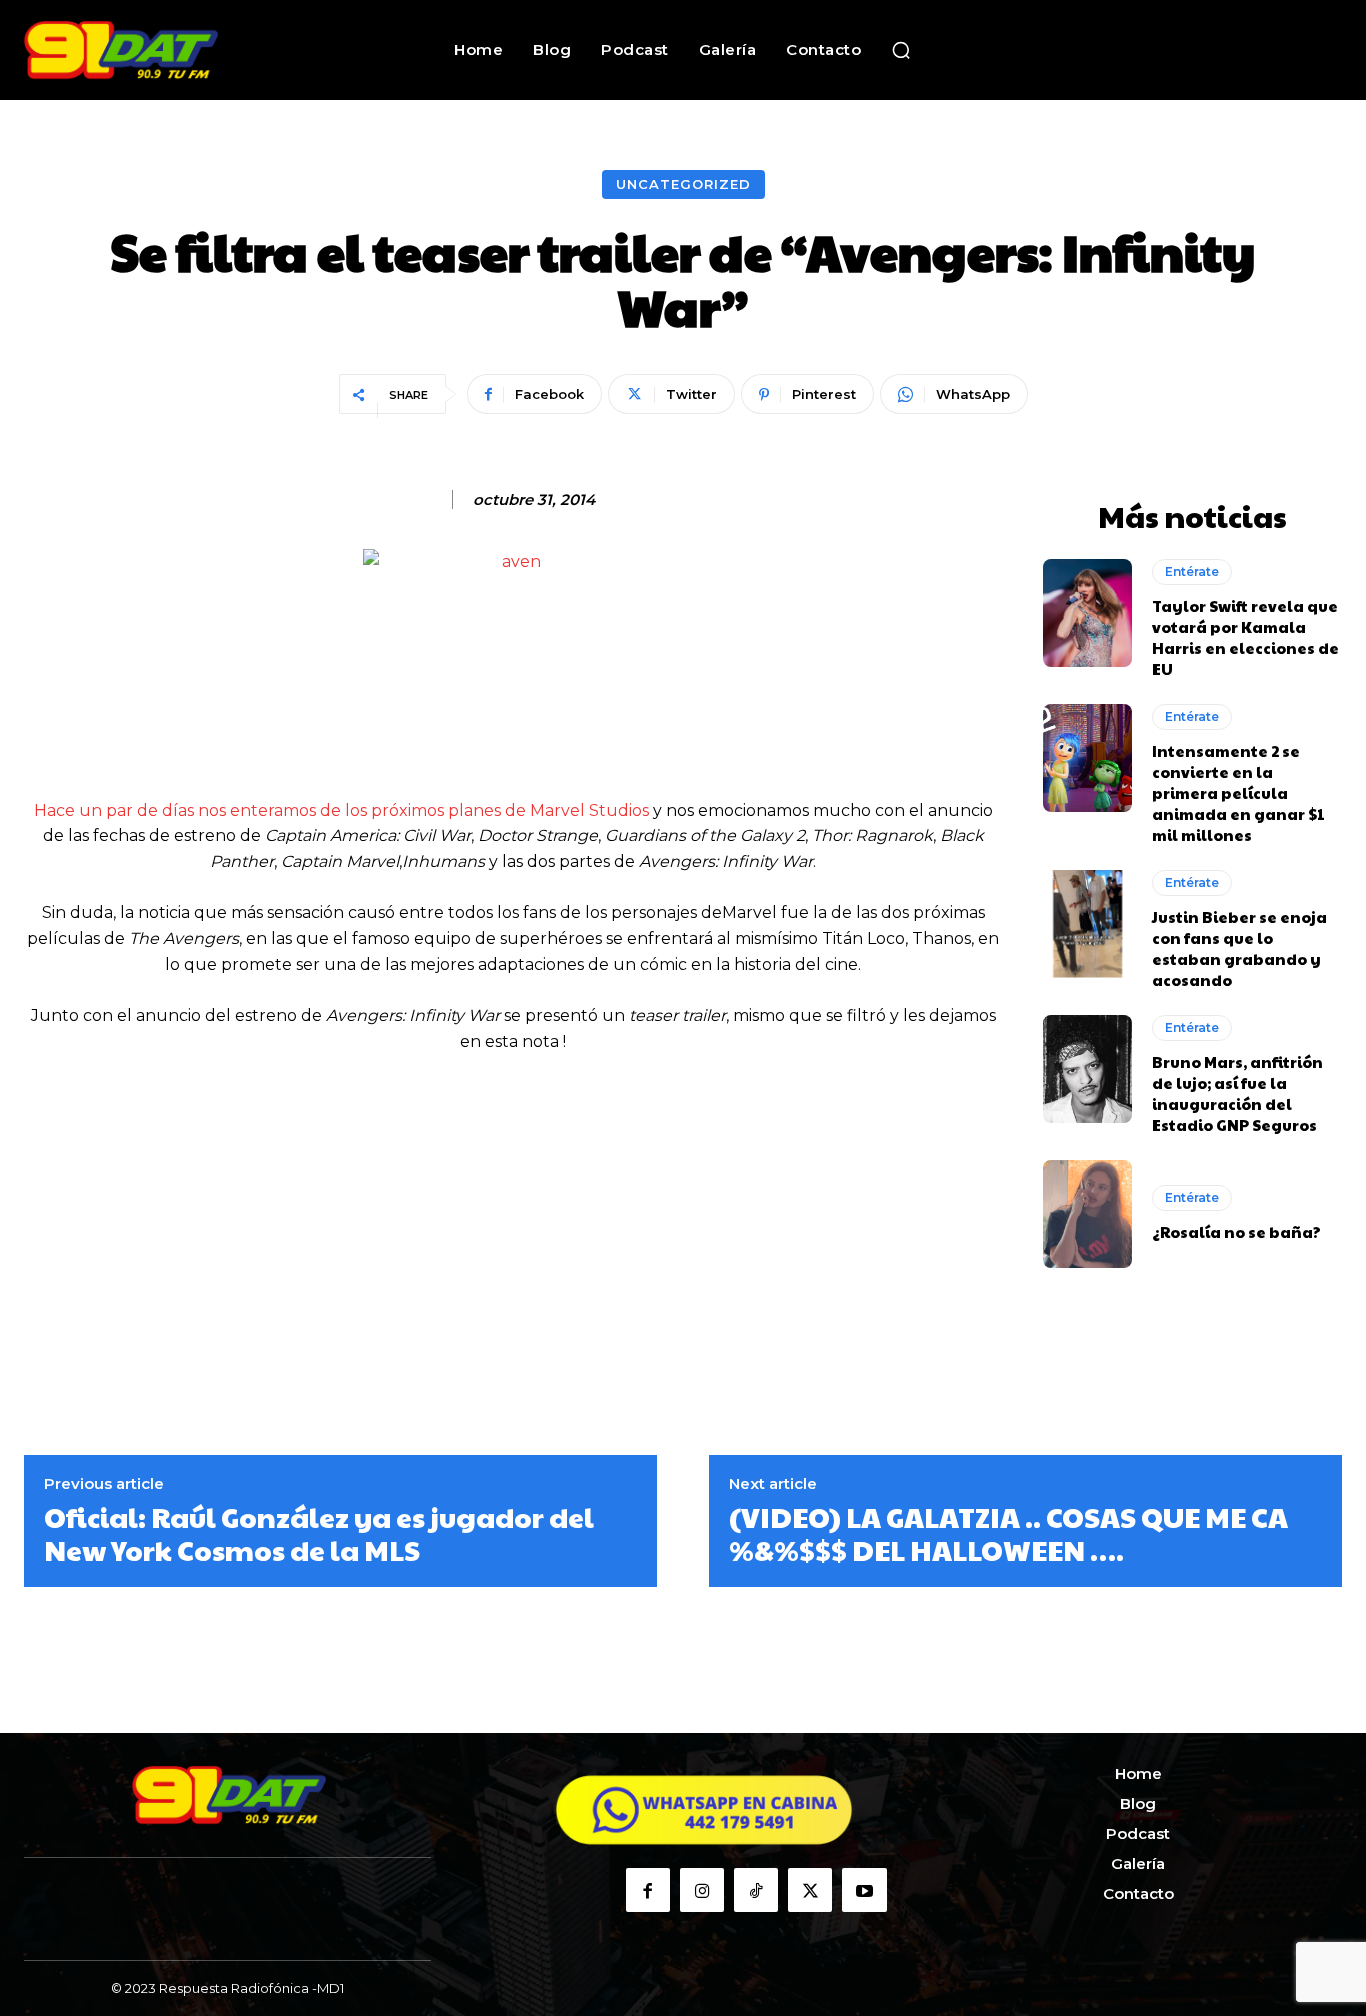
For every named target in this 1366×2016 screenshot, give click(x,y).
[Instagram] (702, 1890)
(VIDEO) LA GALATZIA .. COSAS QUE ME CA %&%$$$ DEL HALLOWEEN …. (1008, 1533)
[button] (901, 50)
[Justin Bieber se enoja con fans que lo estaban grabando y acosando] (1088, 924)
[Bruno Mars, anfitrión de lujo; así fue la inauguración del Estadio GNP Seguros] (1088, 1069)
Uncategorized (683, 184)
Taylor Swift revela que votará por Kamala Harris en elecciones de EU (1245, 637)
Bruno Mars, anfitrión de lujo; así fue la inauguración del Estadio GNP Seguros (1237, 1093)
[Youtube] (864, 1890)
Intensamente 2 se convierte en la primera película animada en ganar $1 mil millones (1238, 792)
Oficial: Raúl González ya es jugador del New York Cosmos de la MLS (319, 1533)
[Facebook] (648, 1890)
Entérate (1192, 571)
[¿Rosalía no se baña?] (1088, 1214)
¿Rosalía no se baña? (1236, 1231)
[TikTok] (756, 1890)
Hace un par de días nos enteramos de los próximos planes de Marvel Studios (341, 810)
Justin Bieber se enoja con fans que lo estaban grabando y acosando (1239, 948)
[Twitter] (810, 1890)
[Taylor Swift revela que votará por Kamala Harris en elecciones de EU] (1088, 613)
